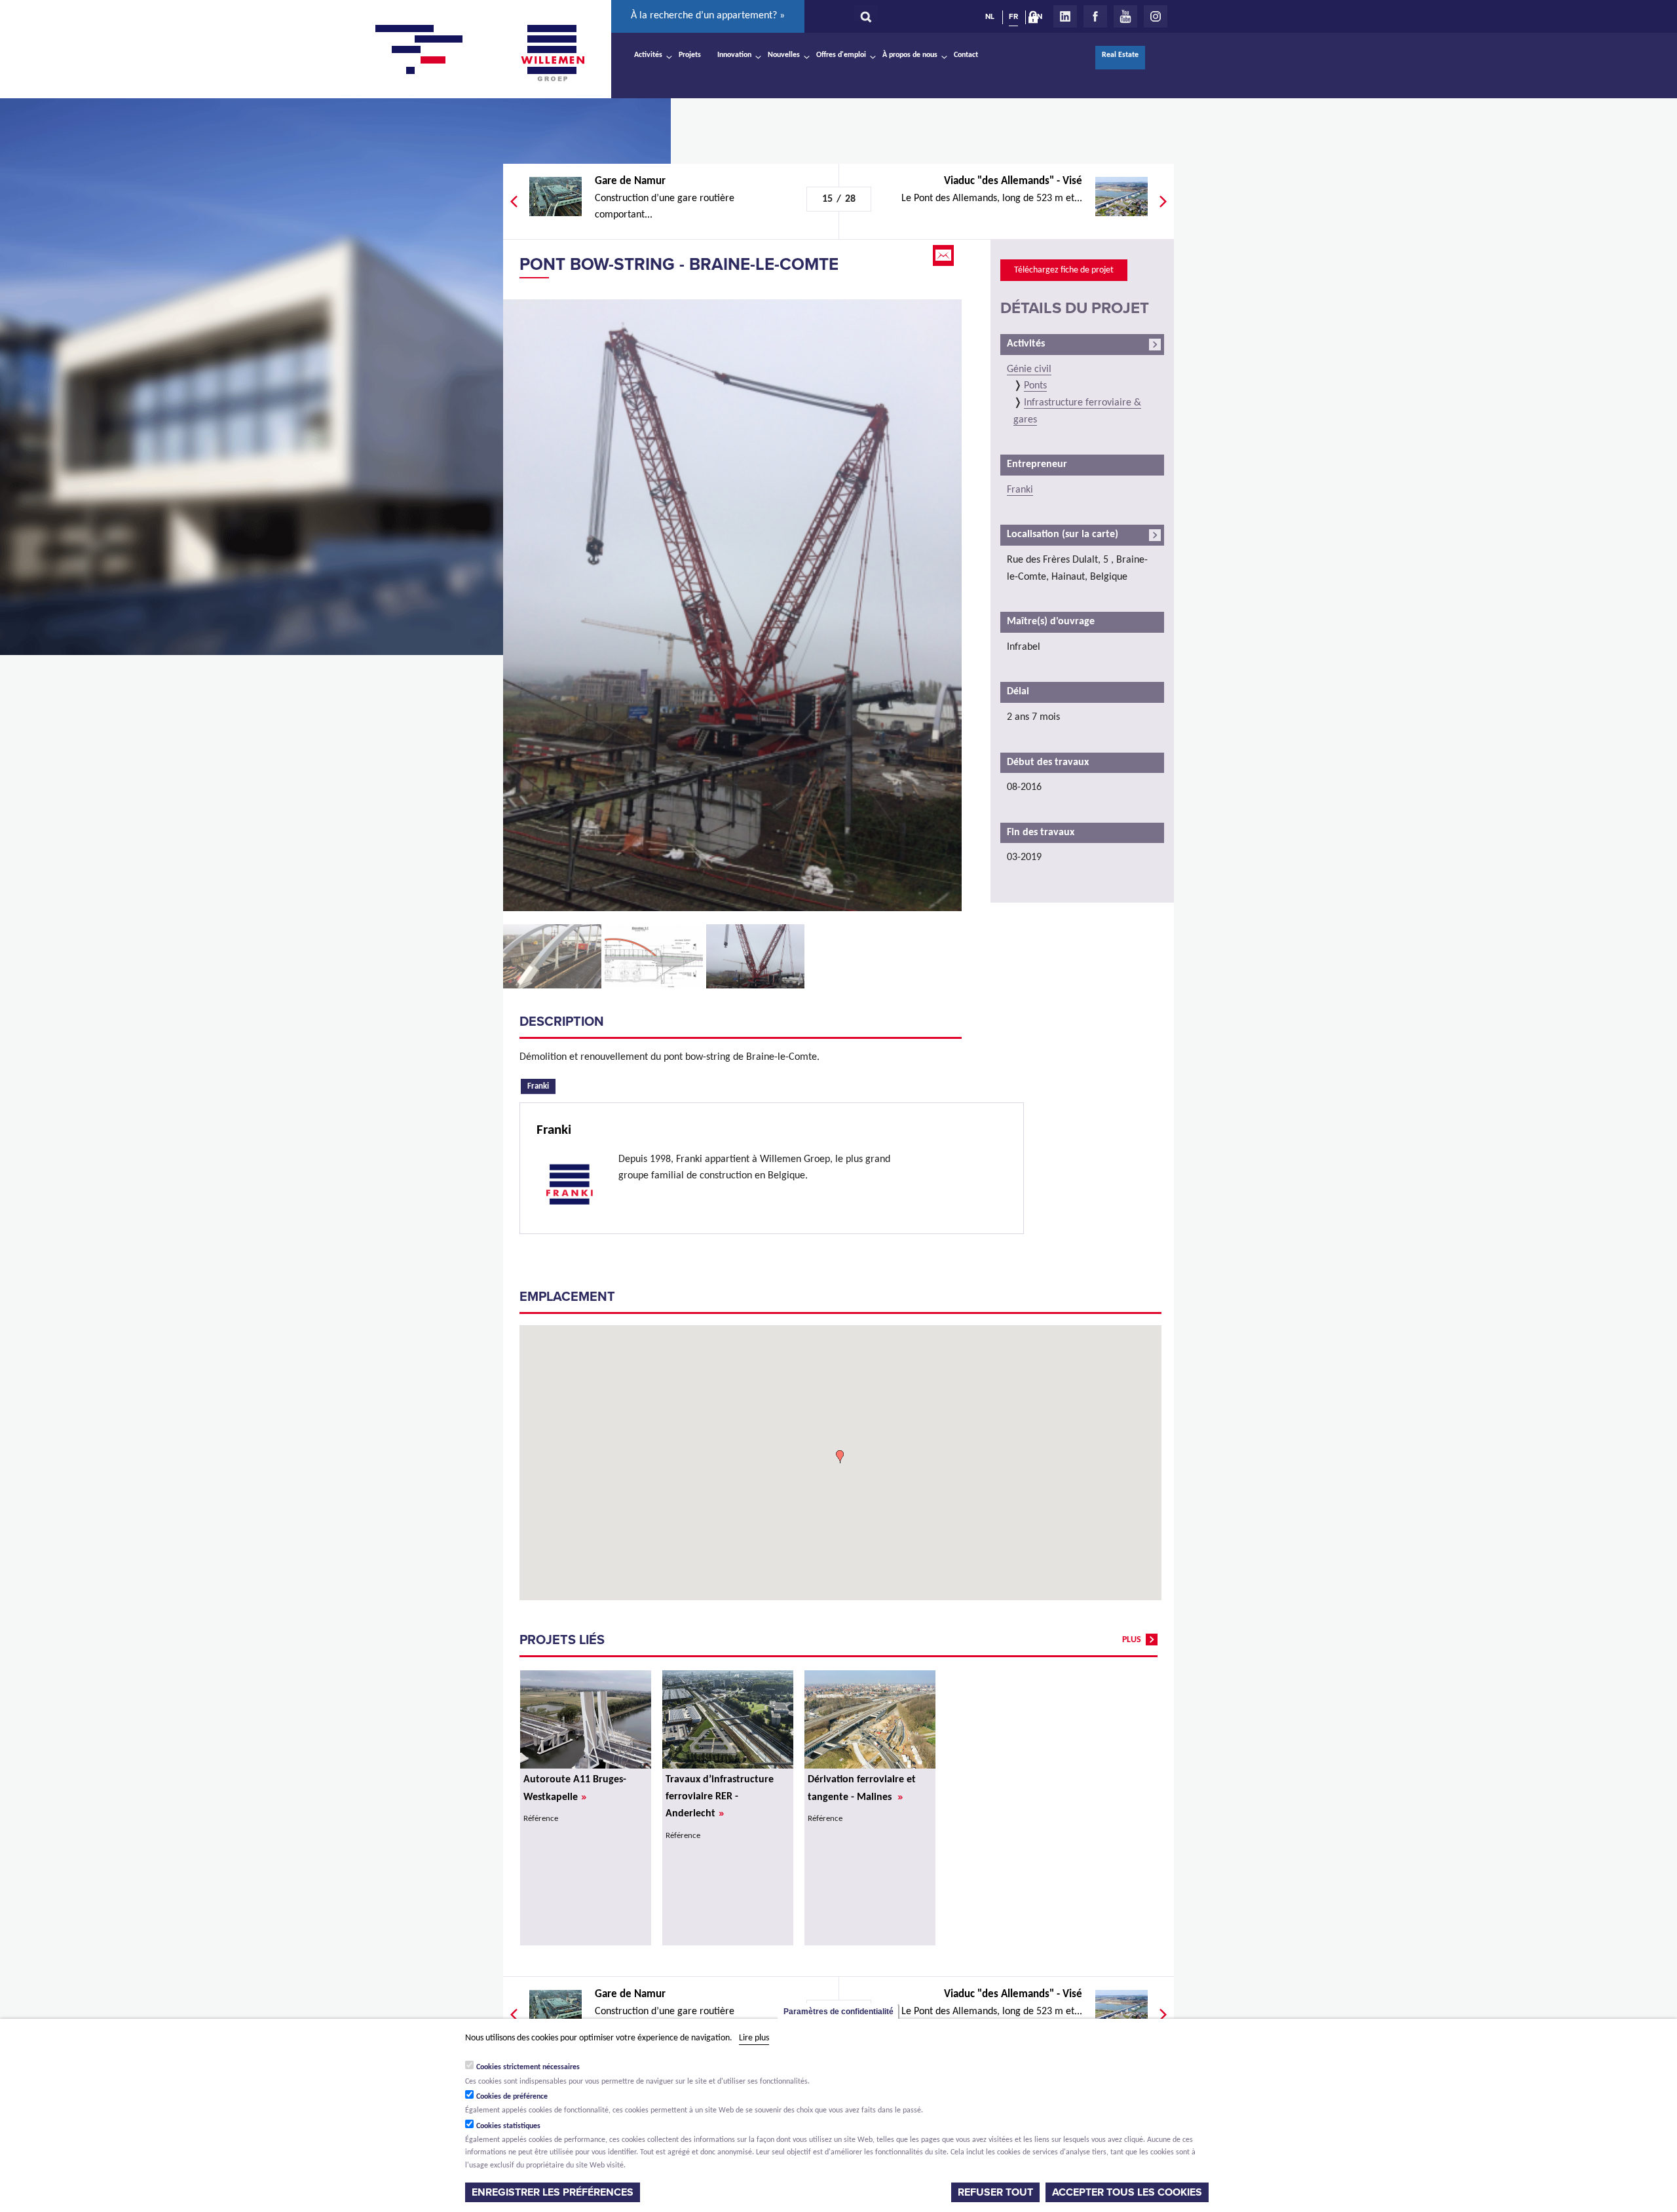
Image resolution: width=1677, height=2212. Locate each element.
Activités (648, 55)
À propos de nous (910, 55)
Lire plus (754, 2038)
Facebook (1095, 16)
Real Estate (1120, 55)
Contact (966, 55)
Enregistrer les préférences (553, 2192)
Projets (690, 55)
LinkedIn (1065, 16)
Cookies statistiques (508, 2126)
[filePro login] (1036, 20)
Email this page (945, 255)
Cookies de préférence (512, 2096)
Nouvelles (784, 55)
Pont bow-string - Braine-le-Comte (679, 264)
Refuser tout (995, 2192)
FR (1013, 16)
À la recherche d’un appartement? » (708, 16)
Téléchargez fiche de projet (1064, 270)
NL (990, 16)
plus (1132, 1640)
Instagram (1156, 16)
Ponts (1035, 386)
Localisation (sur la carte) (1063, 534)
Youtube (1125, 16)
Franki (541, 1085)
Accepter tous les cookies (1127, 2192)
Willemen (552, 53)
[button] (840, 1457)
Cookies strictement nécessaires (528, 2067)
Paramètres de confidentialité (838, 2012)
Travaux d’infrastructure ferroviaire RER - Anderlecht (720, 1797)
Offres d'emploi (841, 55)
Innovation (734, 55)
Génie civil (1029, 369)
